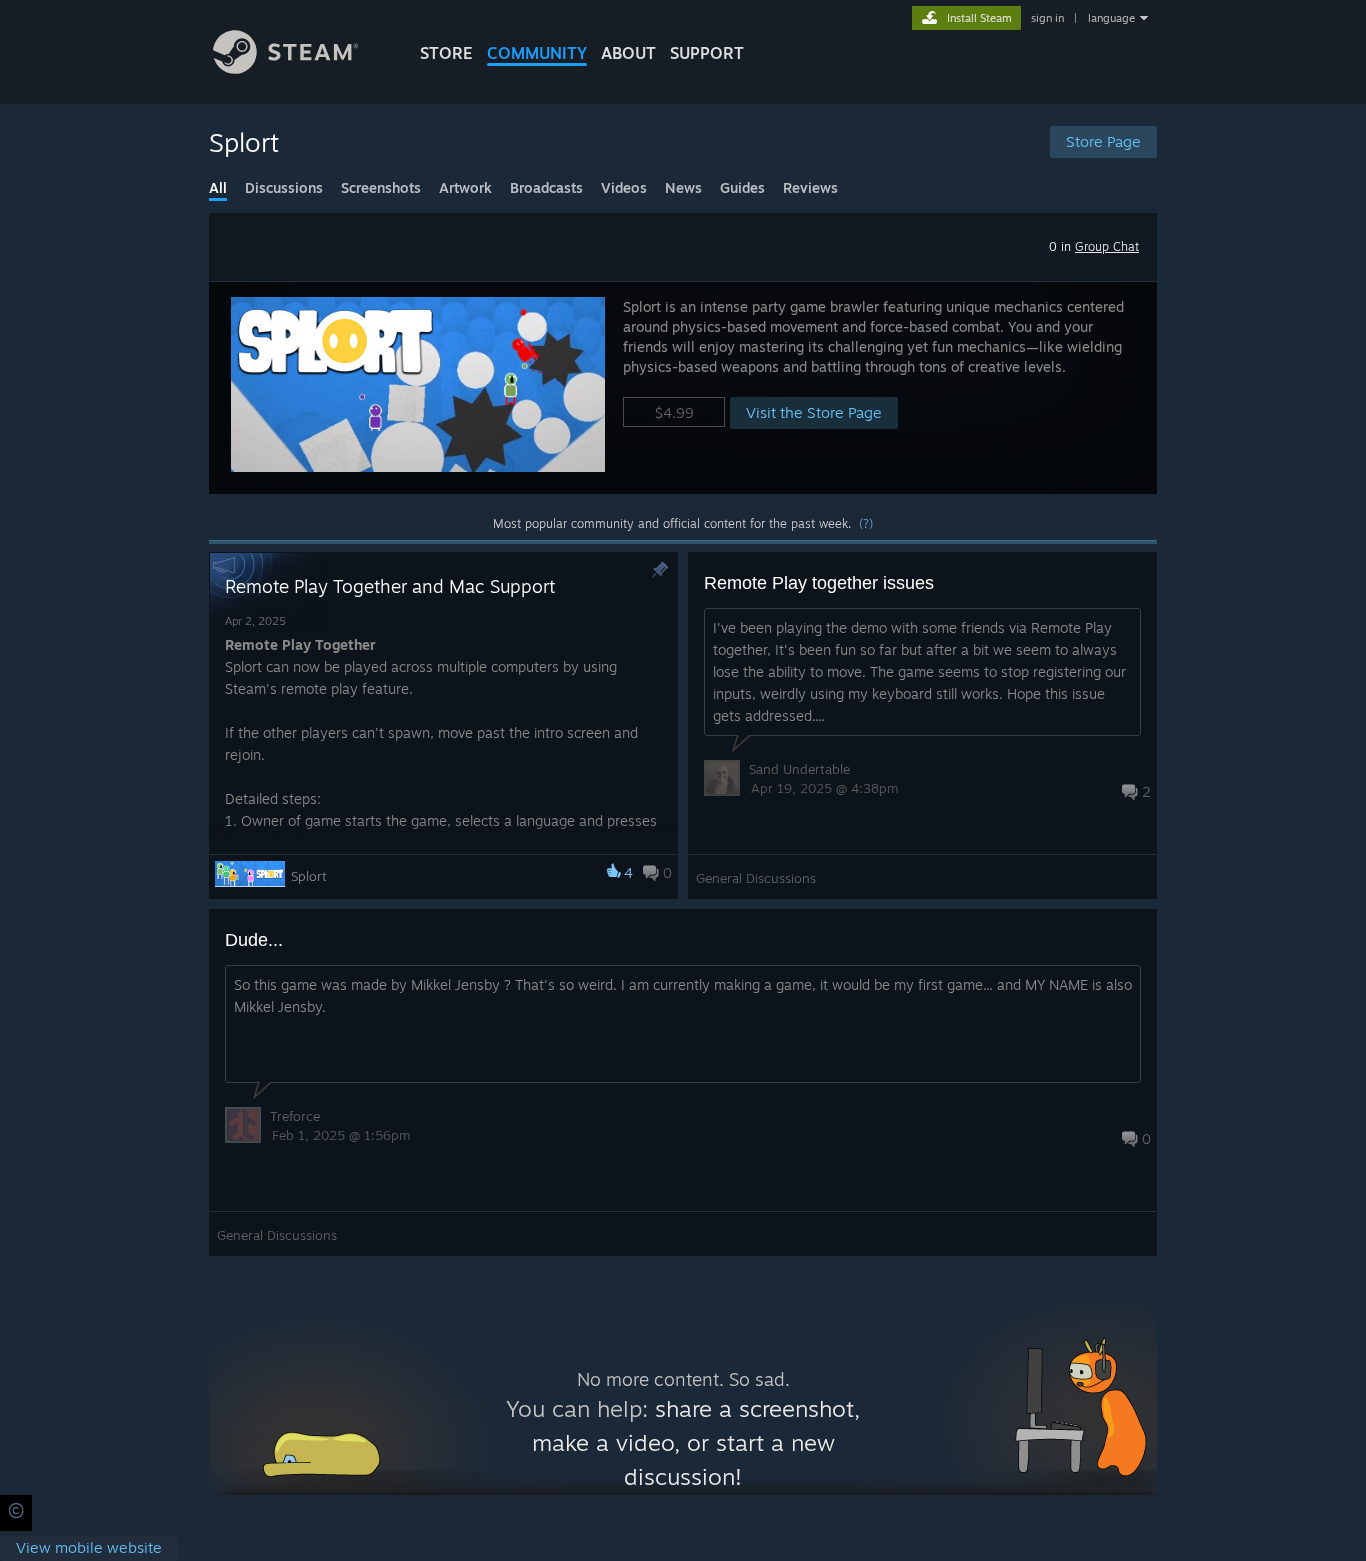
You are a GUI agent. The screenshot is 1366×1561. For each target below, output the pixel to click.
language (1111, 18)
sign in (1047, 18)
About (628, 53)
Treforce (295, 1116)
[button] (683, 387)
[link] (89, 1548)
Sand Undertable (799, 769)
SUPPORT (707, 53)
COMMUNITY (537, 53)
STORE (446, 53)
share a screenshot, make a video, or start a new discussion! (696, 1442)
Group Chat (1107, 246)
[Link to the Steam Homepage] (285, 68)
